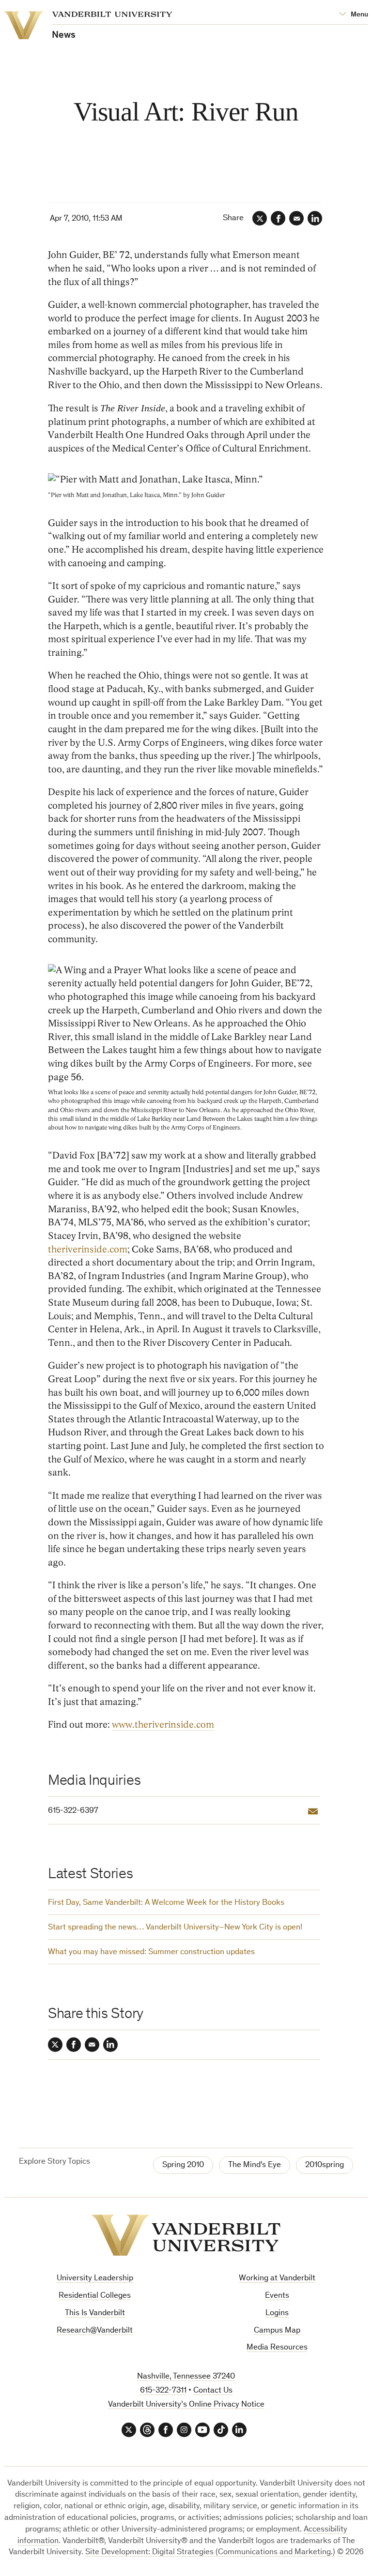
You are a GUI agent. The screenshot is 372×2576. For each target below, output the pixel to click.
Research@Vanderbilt (95, 2331)
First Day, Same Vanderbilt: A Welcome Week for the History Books (166, 1903)
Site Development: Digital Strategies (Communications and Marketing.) (210, 2553)
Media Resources (277, 2348)
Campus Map (277, 2331)
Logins (277, 2313)
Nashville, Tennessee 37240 (186, 2377)
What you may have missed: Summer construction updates (151, 1952)
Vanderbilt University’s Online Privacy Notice (186, 2405)
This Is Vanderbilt (95, 2313)
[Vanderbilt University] (186, 2235)
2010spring (325, 2165)
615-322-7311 (163, 2391)
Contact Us (213, 2391)
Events (277, 2296)
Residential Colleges (95, 2296)
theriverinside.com (88, 1250)
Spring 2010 (183, 2165)
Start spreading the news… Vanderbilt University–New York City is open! (175, 1928)
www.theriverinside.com (163, 1725)
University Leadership (95, 2279)
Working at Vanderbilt (277, 2279)
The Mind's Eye (255, 2165)
